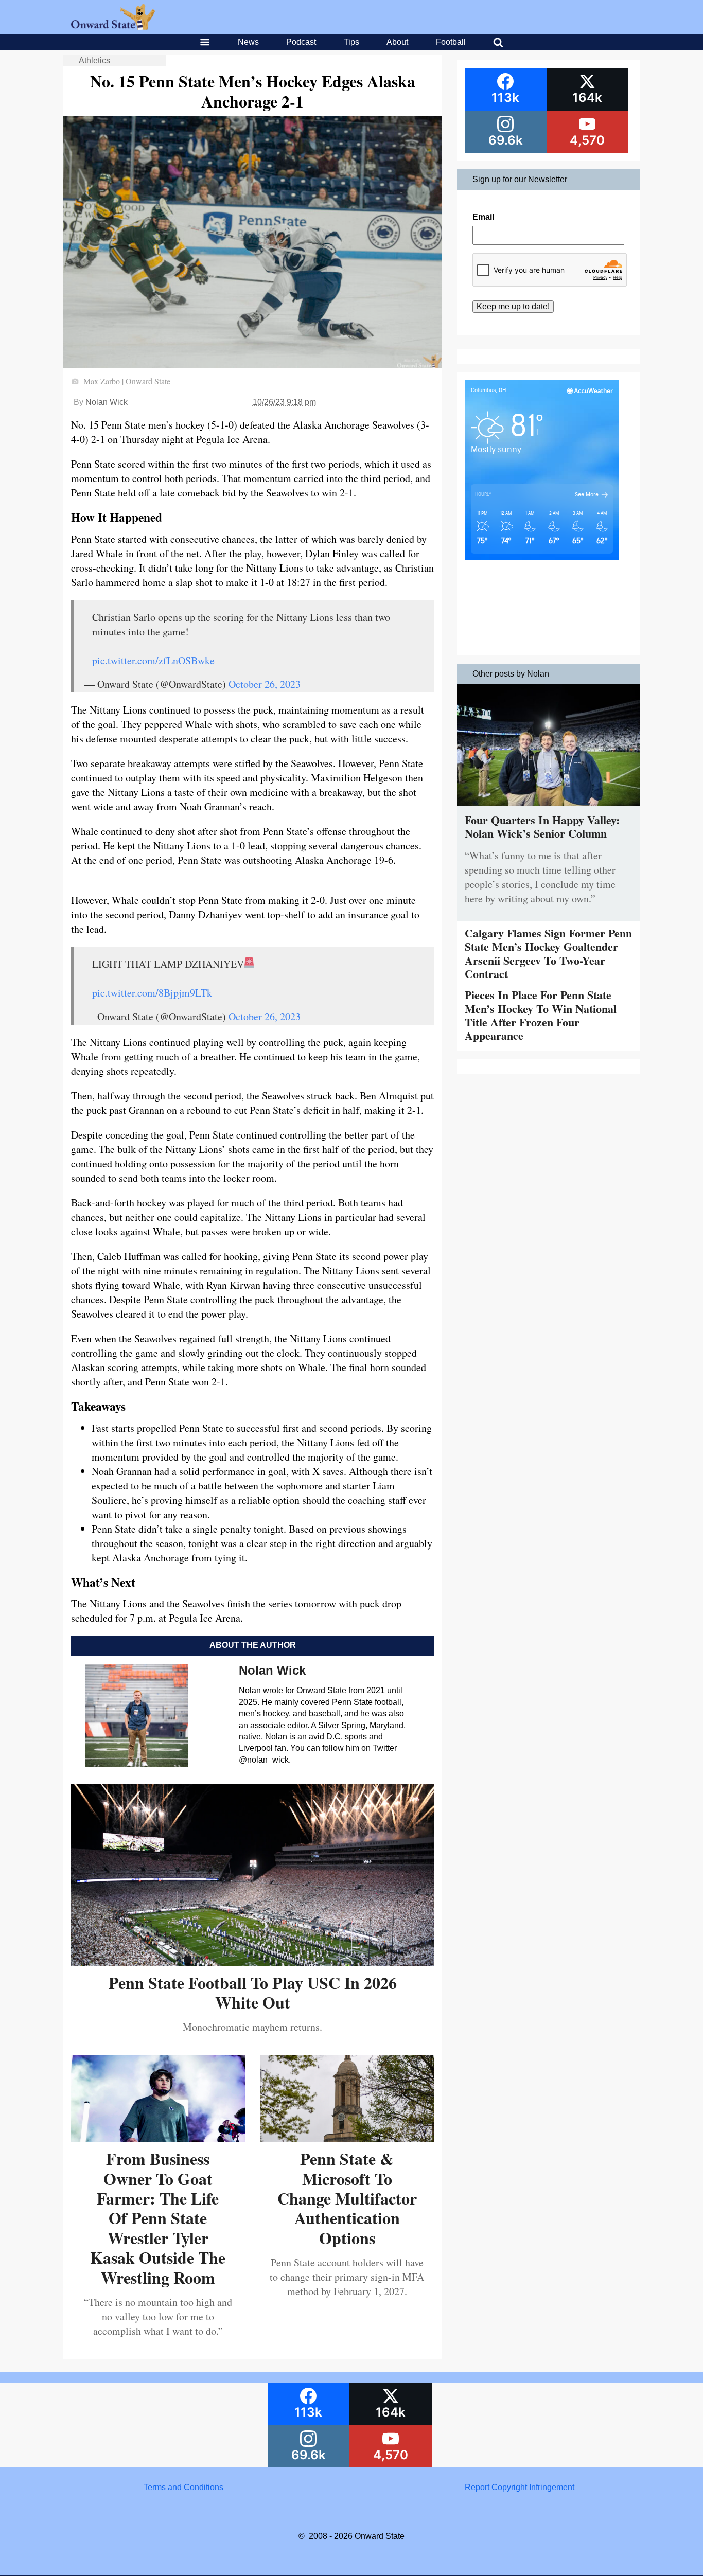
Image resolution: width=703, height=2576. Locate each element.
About (397, 42)
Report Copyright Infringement (520, 2487)
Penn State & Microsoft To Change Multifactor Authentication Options (347, 2198)
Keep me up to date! (513, 306)
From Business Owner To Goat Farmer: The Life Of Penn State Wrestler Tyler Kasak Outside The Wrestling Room (158, 2218)
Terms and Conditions (183, 2487)
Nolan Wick (107, 402)
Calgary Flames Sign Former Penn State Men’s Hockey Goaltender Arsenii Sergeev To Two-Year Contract (548, 953)
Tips (351, 42)
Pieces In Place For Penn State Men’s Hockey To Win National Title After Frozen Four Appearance (541, 1015)
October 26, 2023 (265, 684)
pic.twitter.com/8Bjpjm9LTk (152, 993)
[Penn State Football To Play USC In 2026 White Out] (252, 1962)
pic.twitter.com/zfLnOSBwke (153, 660)
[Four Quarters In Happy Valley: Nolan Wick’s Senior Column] (548, 809)
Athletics (94, 60)
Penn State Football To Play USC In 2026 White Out (253, 1992)
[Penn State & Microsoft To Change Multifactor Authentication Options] (347, 2138)
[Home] (113, 27)
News (248, 42)
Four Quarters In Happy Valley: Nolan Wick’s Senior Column (542, 827)
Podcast (301, 42)
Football (451, 42)
